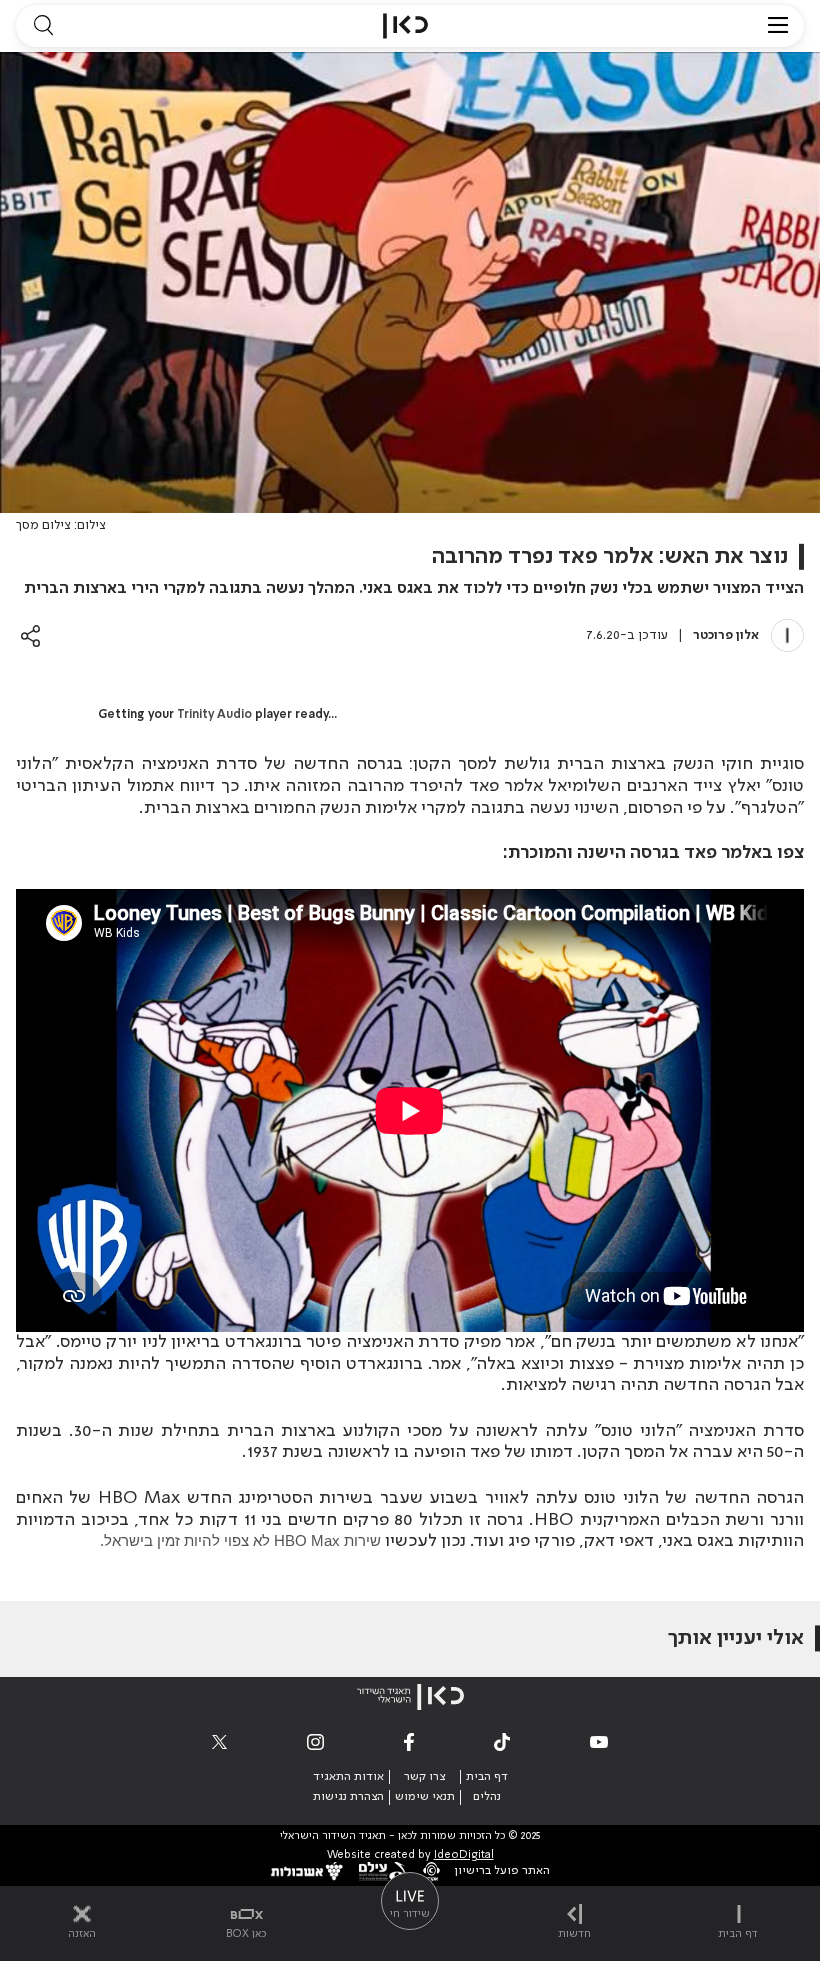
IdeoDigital (464, 1855)
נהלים (487, 1797)
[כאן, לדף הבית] (405, 26)
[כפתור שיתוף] (30, 635)
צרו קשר (424, 1777)
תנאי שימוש (425, 1797)
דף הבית (487, 1777)
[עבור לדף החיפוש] (43, 26)
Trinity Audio (214, 715)
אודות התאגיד (348, 1777)
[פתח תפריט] (778, 26)
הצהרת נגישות (348, 1797)
